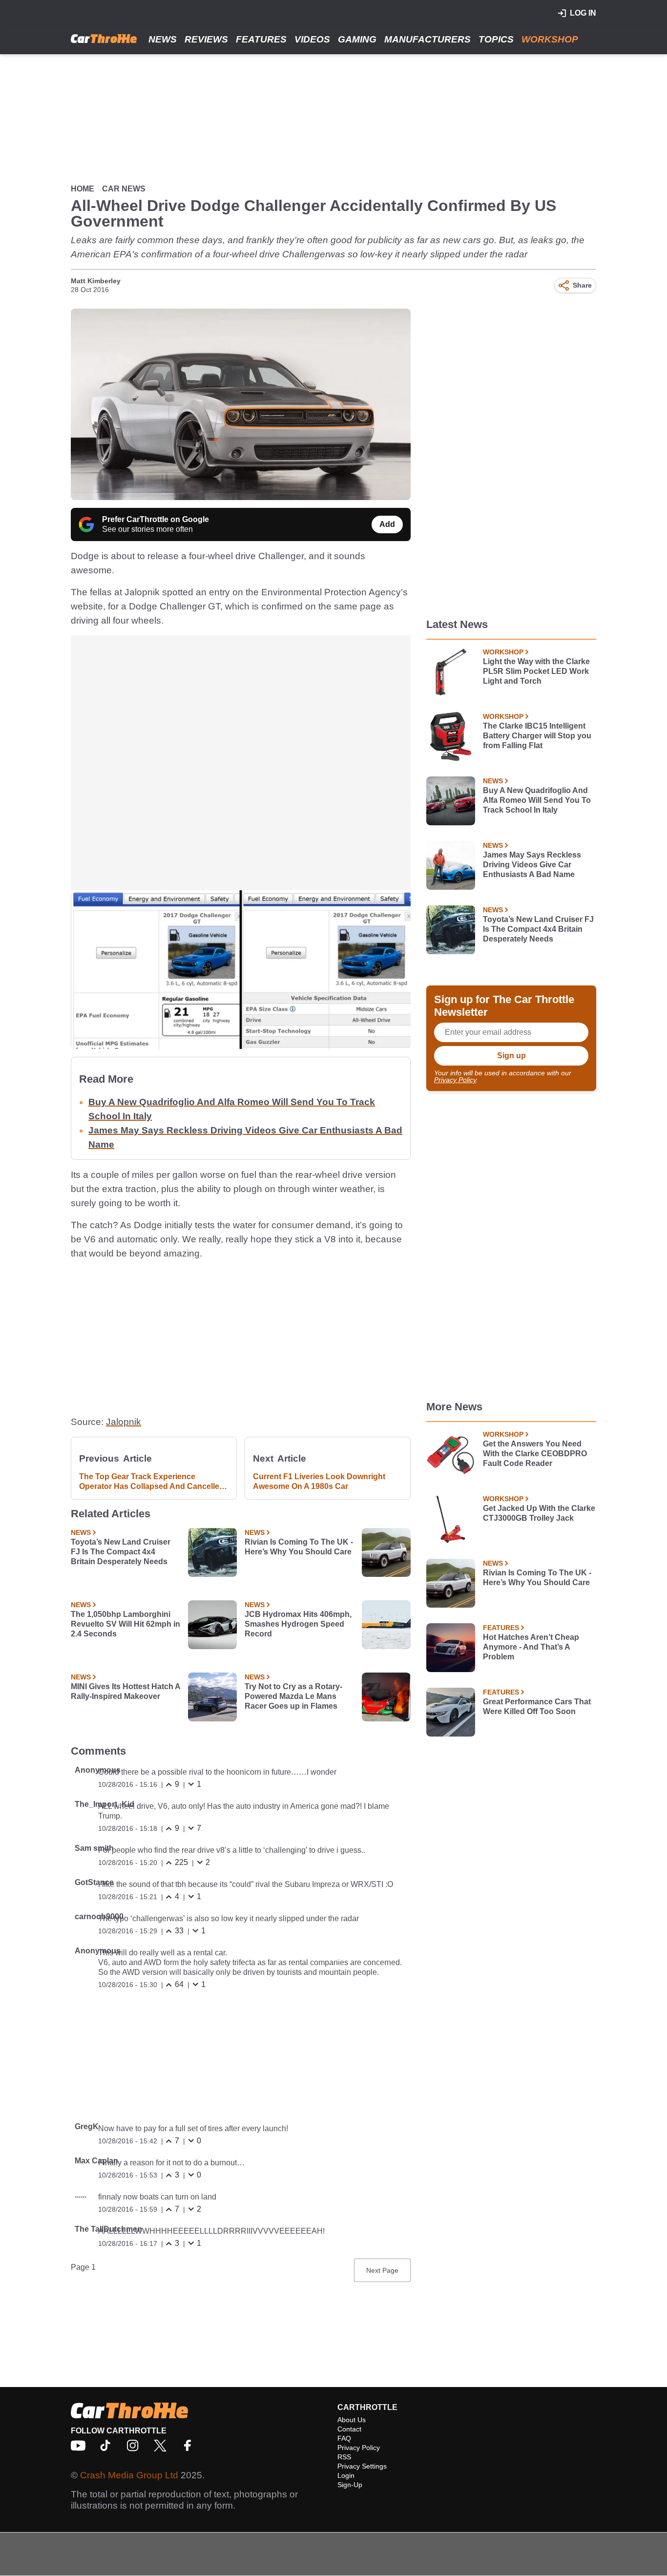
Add (387, 524)
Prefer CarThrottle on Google (156, 519)
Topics (496, 39)
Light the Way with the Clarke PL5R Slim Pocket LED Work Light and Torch (536, 671)
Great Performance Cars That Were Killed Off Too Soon (537, 1707)
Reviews (206, 39)
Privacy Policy (455, 1080)
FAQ (344, 2438)
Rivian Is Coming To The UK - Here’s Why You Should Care (299, 1547)
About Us (352, 2420)
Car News (124, 189)
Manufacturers (427, 39)
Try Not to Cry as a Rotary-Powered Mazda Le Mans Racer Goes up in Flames (293, 1696)
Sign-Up (350, 2485)
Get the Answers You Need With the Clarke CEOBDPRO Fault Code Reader (535, 1454)
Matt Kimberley (96, 281)
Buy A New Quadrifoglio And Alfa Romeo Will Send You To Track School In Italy (537, 800)
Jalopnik (124, 1422)
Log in (583, 13)
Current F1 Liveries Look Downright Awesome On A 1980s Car (319, 1481)
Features (261, 39)
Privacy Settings (362, 2466)
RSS (344, 2457)
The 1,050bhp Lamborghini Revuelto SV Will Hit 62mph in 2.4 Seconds (125, 1624)
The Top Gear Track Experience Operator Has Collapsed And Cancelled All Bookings (152, 1482)
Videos (312, 39)
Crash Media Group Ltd (129, 2475)
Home (83, 189)
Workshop (550, 39)
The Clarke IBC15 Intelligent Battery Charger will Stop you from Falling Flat (537, 736)
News (163, 39)
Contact (349, 2429)
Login (346, 2475)
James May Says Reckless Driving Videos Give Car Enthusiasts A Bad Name (532, 865)
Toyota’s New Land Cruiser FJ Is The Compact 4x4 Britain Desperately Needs (121, 1552)
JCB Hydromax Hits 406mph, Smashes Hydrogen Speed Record (298, 1624)
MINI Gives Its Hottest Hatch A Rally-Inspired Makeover (125, 1691)
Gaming (357, 39)
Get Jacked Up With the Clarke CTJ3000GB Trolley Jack (539, 1513)
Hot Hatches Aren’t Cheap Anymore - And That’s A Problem (531, 1647)
